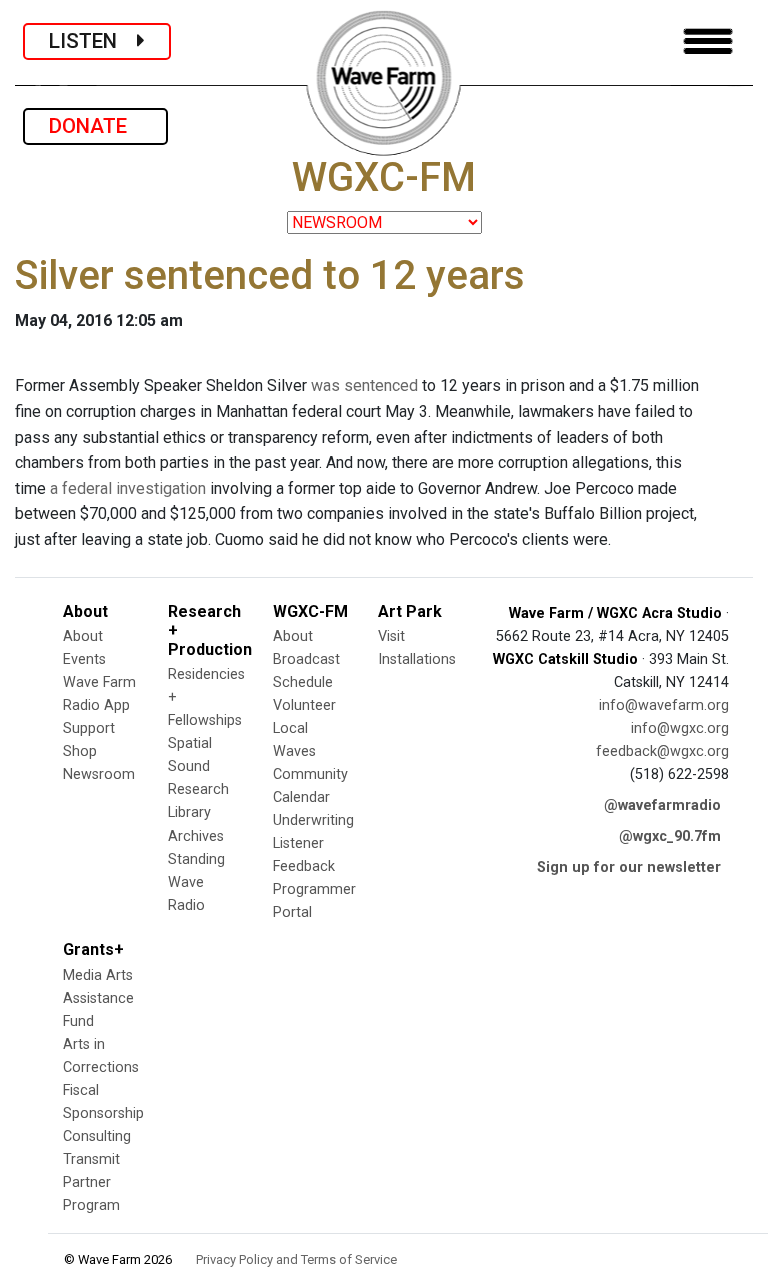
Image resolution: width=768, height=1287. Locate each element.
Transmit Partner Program (91, 1182)
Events (84, 659)
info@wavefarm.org (664, 705)
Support (89, 728)
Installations (417, 659)
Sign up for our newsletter (629, 867)
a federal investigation (128, 488)
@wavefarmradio (662, 805)
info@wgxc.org (680, 728)
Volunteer (304, 705)
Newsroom (99, 774)
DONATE (95, 126)
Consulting (97, 1136)
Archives (196, 836)
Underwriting (313, 820)
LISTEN (93, 41)
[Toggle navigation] (708, 41)
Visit (391, 636)
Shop (80, 751)
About (83, 636)
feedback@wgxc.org (662, 751)
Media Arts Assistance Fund (98, 998)
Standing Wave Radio (196, 882)
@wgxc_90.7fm (670, 836)
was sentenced (364, 385)
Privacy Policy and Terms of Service (296, 1259)
